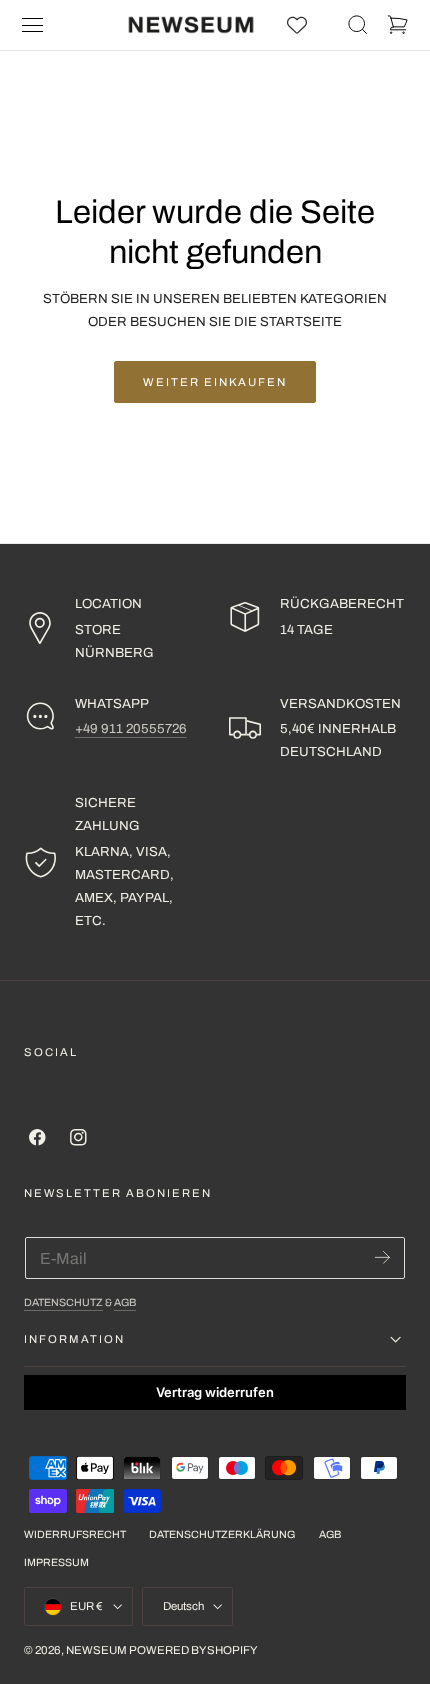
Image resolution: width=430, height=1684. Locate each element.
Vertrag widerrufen (215, 1392)
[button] (33, 25)
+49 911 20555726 (131, 728)
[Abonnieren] (382, 1256)
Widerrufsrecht (75, 1534)
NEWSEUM (96, 1650)
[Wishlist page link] (297, 25)
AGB (125, 1302)
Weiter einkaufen (215, 382)
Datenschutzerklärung (222, 1534)
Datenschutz (63, 1302)
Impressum (56, 1562)
